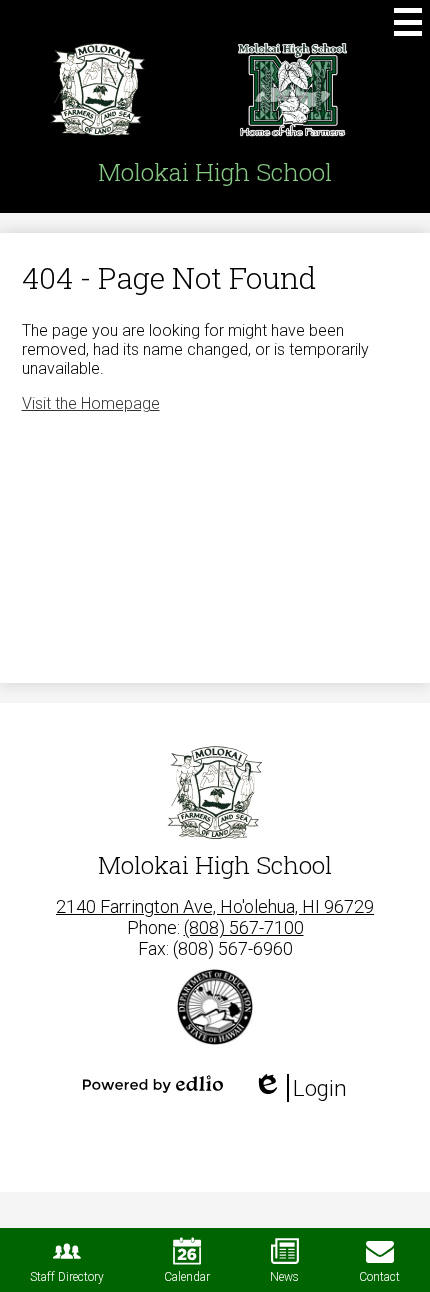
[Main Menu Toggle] (408, 22)
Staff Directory (67, 1277)
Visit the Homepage (91, 403)
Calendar (187, 1277)
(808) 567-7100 (244, 927)
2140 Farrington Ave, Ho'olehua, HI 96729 (215, 906)
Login (300, 1088)
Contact (379, 1277)
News (284, 1277)
